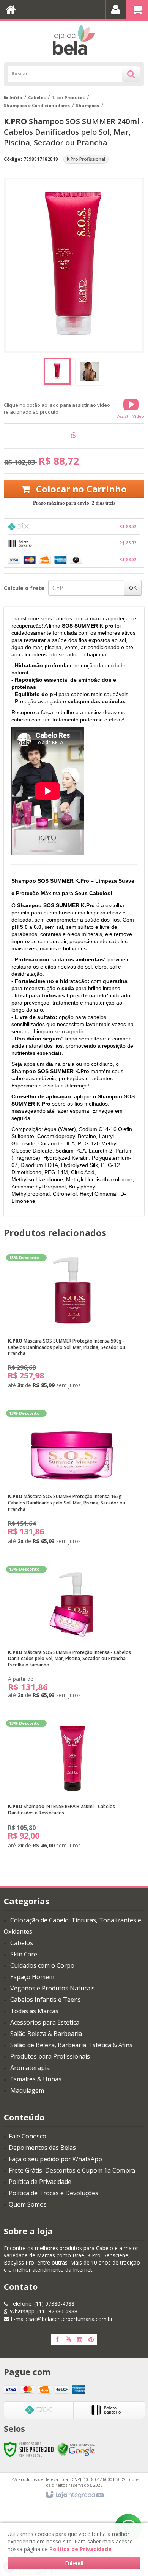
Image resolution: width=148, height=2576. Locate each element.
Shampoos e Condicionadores (37, 105)
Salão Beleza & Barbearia (46, 2034)
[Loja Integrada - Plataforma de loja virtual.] (74, 2495)
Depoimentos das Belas (42, 2148)
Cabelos (37, 97)
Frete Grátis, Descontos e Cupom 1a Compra (72, 2170)
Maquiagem (27, 2090)
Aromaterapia (30, 2068)
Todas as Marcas (34, 2011)
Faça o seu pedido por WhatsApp (55, 2159)
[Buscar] (131, 74)
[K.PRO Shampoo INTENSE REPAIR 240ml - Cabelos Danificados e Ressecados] (72, 1787)
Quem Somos (28, 2204)
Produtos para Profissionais (50, 2056)
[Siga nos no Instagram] (80, 2340)
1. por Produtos (68, 97)
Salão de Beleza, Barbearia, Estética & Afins (71, 2045)
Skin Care (24, 1954)
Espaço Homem (32, 1977)
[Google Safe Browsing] (76, 2449)
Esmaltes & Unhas (36, 2079)
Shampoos (87, 105)
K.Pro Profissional (86, 159)
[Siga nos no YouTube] (68, 2340)
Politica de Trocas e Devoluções (54, 2193)
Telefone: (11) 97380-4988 (41, 2304)
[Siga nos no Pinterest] (91, 2340)
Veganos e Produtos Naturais (53, 1988)
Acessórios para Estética (45, 2022)
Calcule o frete (24, 588)
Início (16, 97)
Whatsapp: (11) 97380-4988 (43, 2311)
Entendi (74, 2563)
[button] (131, 408)
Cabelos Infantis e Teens (46, 2000)
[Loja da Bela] (74, 40)
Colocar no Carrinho (80, 489)
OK (133, 588)
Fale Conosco (28, 2136)
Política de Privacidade (40, 2182)
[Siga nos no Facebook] (57, 2340)
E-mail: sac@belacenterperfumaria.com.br (61, 2319)
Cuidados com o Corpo (42, 1965)
